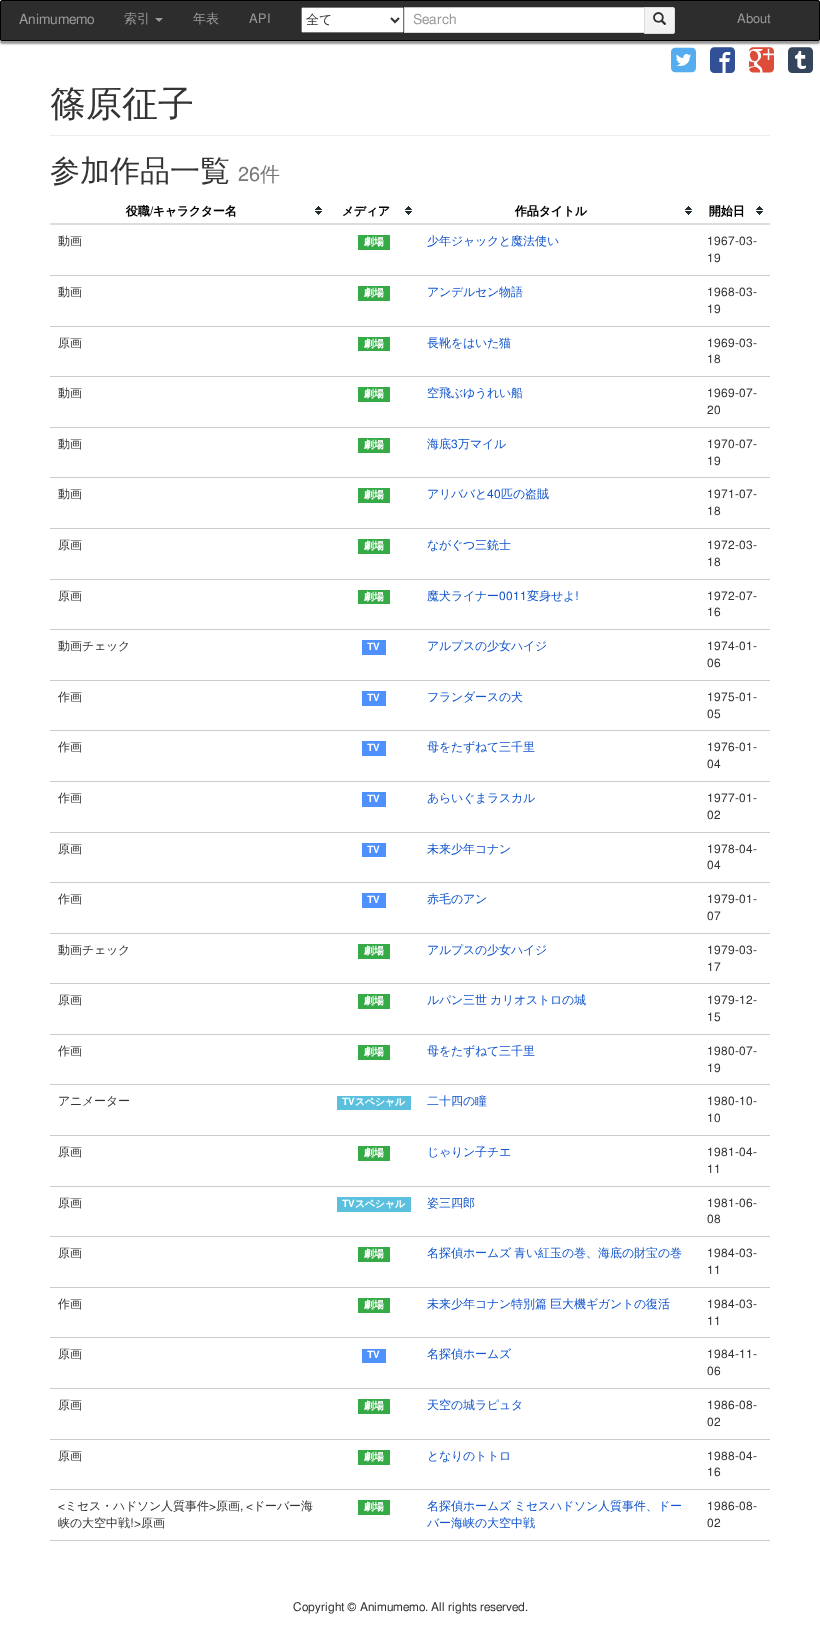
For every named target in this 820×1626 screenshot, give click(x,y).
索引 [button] (138, 19)
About (754, 19)
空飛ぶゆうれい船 (475, 393)
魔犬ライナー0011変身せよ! (503, 596)
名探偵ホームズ (469, 1354)
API (260, 19)
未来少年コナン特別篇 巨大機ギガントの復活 (548, 1304)
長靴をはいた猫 (469, 343)
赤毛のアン (457, 899)
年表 (206, 19)
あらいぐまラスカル (481, 798)
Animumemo (56, 20)
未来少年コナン (469, 849)
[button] (683, 62)
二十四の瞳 (457, 1101)
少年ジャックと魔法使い (493, 241)
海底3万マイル (466, 444)
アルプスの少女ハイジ (487, 646)
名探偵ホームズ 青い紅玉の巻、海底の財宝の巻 (554, 1253)
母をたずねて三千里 (481, 747)
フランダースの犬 (475, 697)
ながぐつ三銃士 (469, 545)
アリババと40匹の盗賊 (488, 494)
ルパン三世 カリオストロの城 (506, 1000)
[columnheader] (189, 212)
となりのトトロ (469, 1456)
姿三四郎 (451, 1203)
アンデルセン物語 (475, 292)
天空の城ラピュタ (475, 1405)
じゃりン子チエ (469, 1152)
